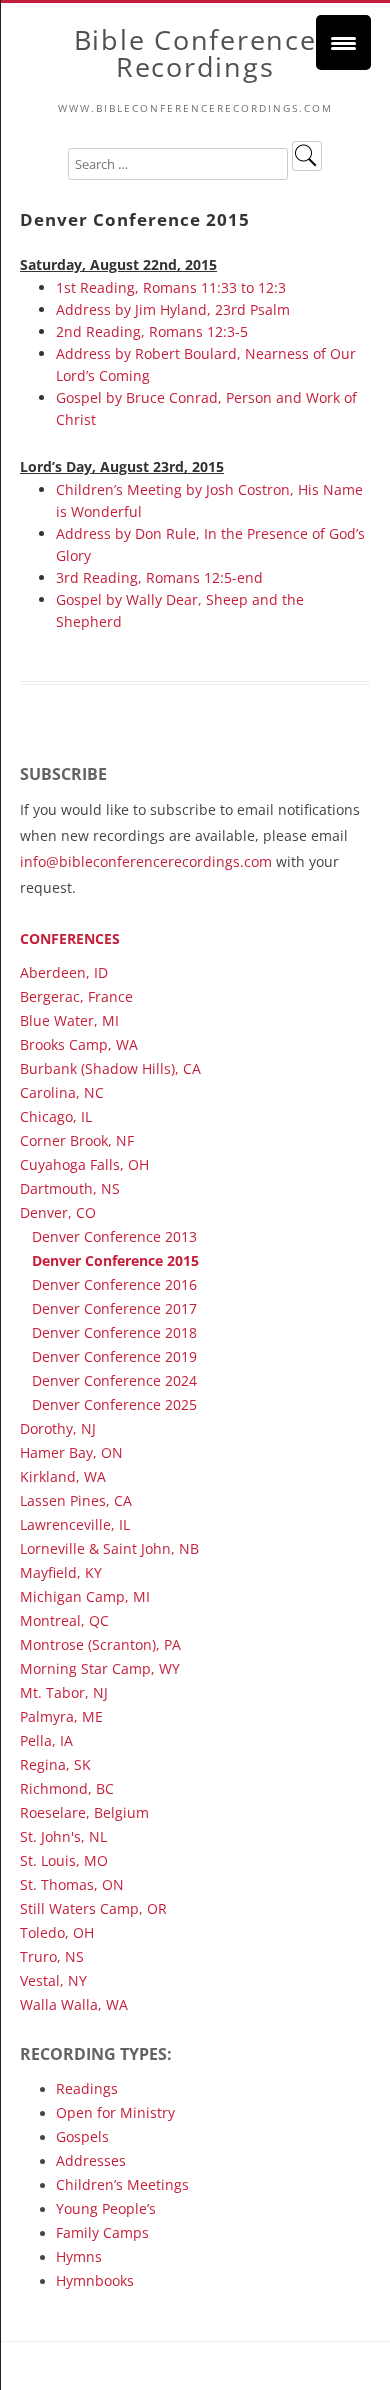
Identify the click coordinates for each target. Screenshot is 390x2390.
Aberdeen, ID (64, 972)
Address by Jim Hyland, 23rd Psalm (173, 309)
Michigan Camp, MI (85, 1596)
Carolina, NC (62, 1092)
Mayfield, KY (61, 1572)
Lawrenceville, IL (75, 1524)
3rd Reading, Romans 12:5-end (159, 577)
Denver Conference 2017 (114, 1308)
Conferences (70, 938)
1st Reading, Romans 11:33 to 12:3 (171, 287)
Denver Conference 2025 (114, 1404)
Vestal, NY (53, 1980)
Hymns (79, 2256)
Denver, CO (58, 1212)
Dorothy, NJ (58, 1428)
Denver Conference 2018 (114, 1332)
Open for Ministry (115, 2112)
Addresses (91, 2160)
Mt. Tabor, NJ (64, 1692)
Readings (87, 2088)
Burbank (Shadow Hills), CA (110, 1068)
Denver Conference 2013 (114, 1236)
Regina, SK (55, 1764)
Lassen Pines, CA (76, 1500)
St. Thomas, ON (72, 1884)
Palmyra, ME (61, 1716)
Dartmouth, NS (70, 1188)
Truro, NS (52, 1956)
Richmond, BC (67, 1788)
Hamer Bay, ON (71, 1452)
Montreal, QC (64, 1620)
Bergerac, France (76, 996)
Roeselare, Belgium (84, 1812)
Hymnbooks (95, 2280)
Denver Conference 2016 (114, 1284)
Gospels (82, 2136)
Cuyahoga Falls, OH (84, 1164)
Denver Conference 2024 (114, 1380)
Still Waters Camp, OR (93, 1908)
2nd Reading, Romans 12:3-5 (152, 331)
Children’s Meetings (122, 2184)
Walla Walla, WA (74, 2004)
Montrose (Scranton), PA (100, 1644)
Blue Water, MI (69, 1020)
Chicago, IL (56, 1116)
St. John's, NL (63, 1836)
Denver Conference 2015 (115, 1260)
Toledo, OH (57, 1932)
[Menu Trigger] (343, 42)
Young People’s (106, 2208)
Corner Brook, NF (77, 1140)
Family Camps (102, 2232)
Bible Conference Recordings (195, 53)
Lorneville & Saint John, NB (109, 1548)
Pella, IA (46, 1740)
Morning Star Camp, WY (100, 1668)
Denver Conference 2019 (114, 1356)
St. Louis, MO (64, 1860)
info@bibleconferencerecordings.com (146, 861)
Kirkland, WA (63, 1476)
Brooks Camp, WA (79, 1044)
